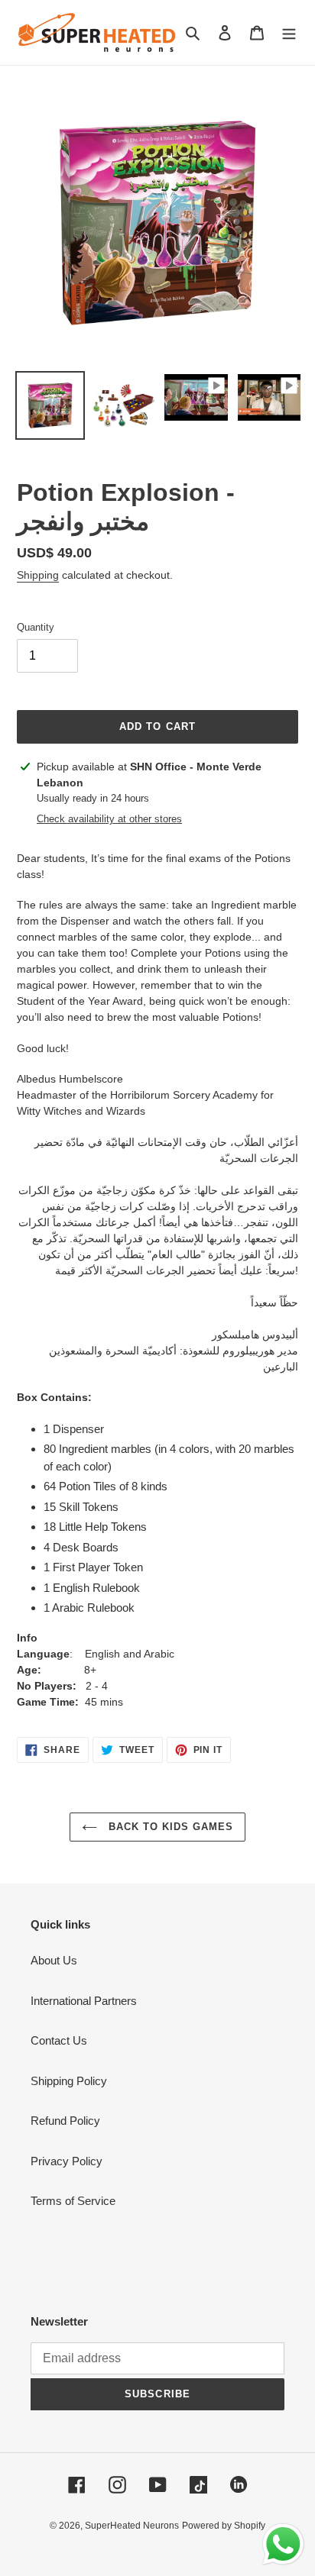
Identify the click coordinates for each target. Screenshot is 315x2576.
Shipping (38, 575)
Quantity (36, 627)
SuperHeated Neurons (132, 2526)
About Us (54, 1960)
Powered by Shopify (224, 2526)
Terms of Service (73, 2201)
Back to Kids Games (169, 1827)
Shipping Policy (69, 2081)
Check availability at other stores (109, 819)
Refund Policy (65, 2121)
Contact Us (59, 2040)
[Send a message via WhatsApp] (283, 2544)
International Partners (84, 2001)
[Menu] (289, 32)
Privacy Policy (67, 2161)
